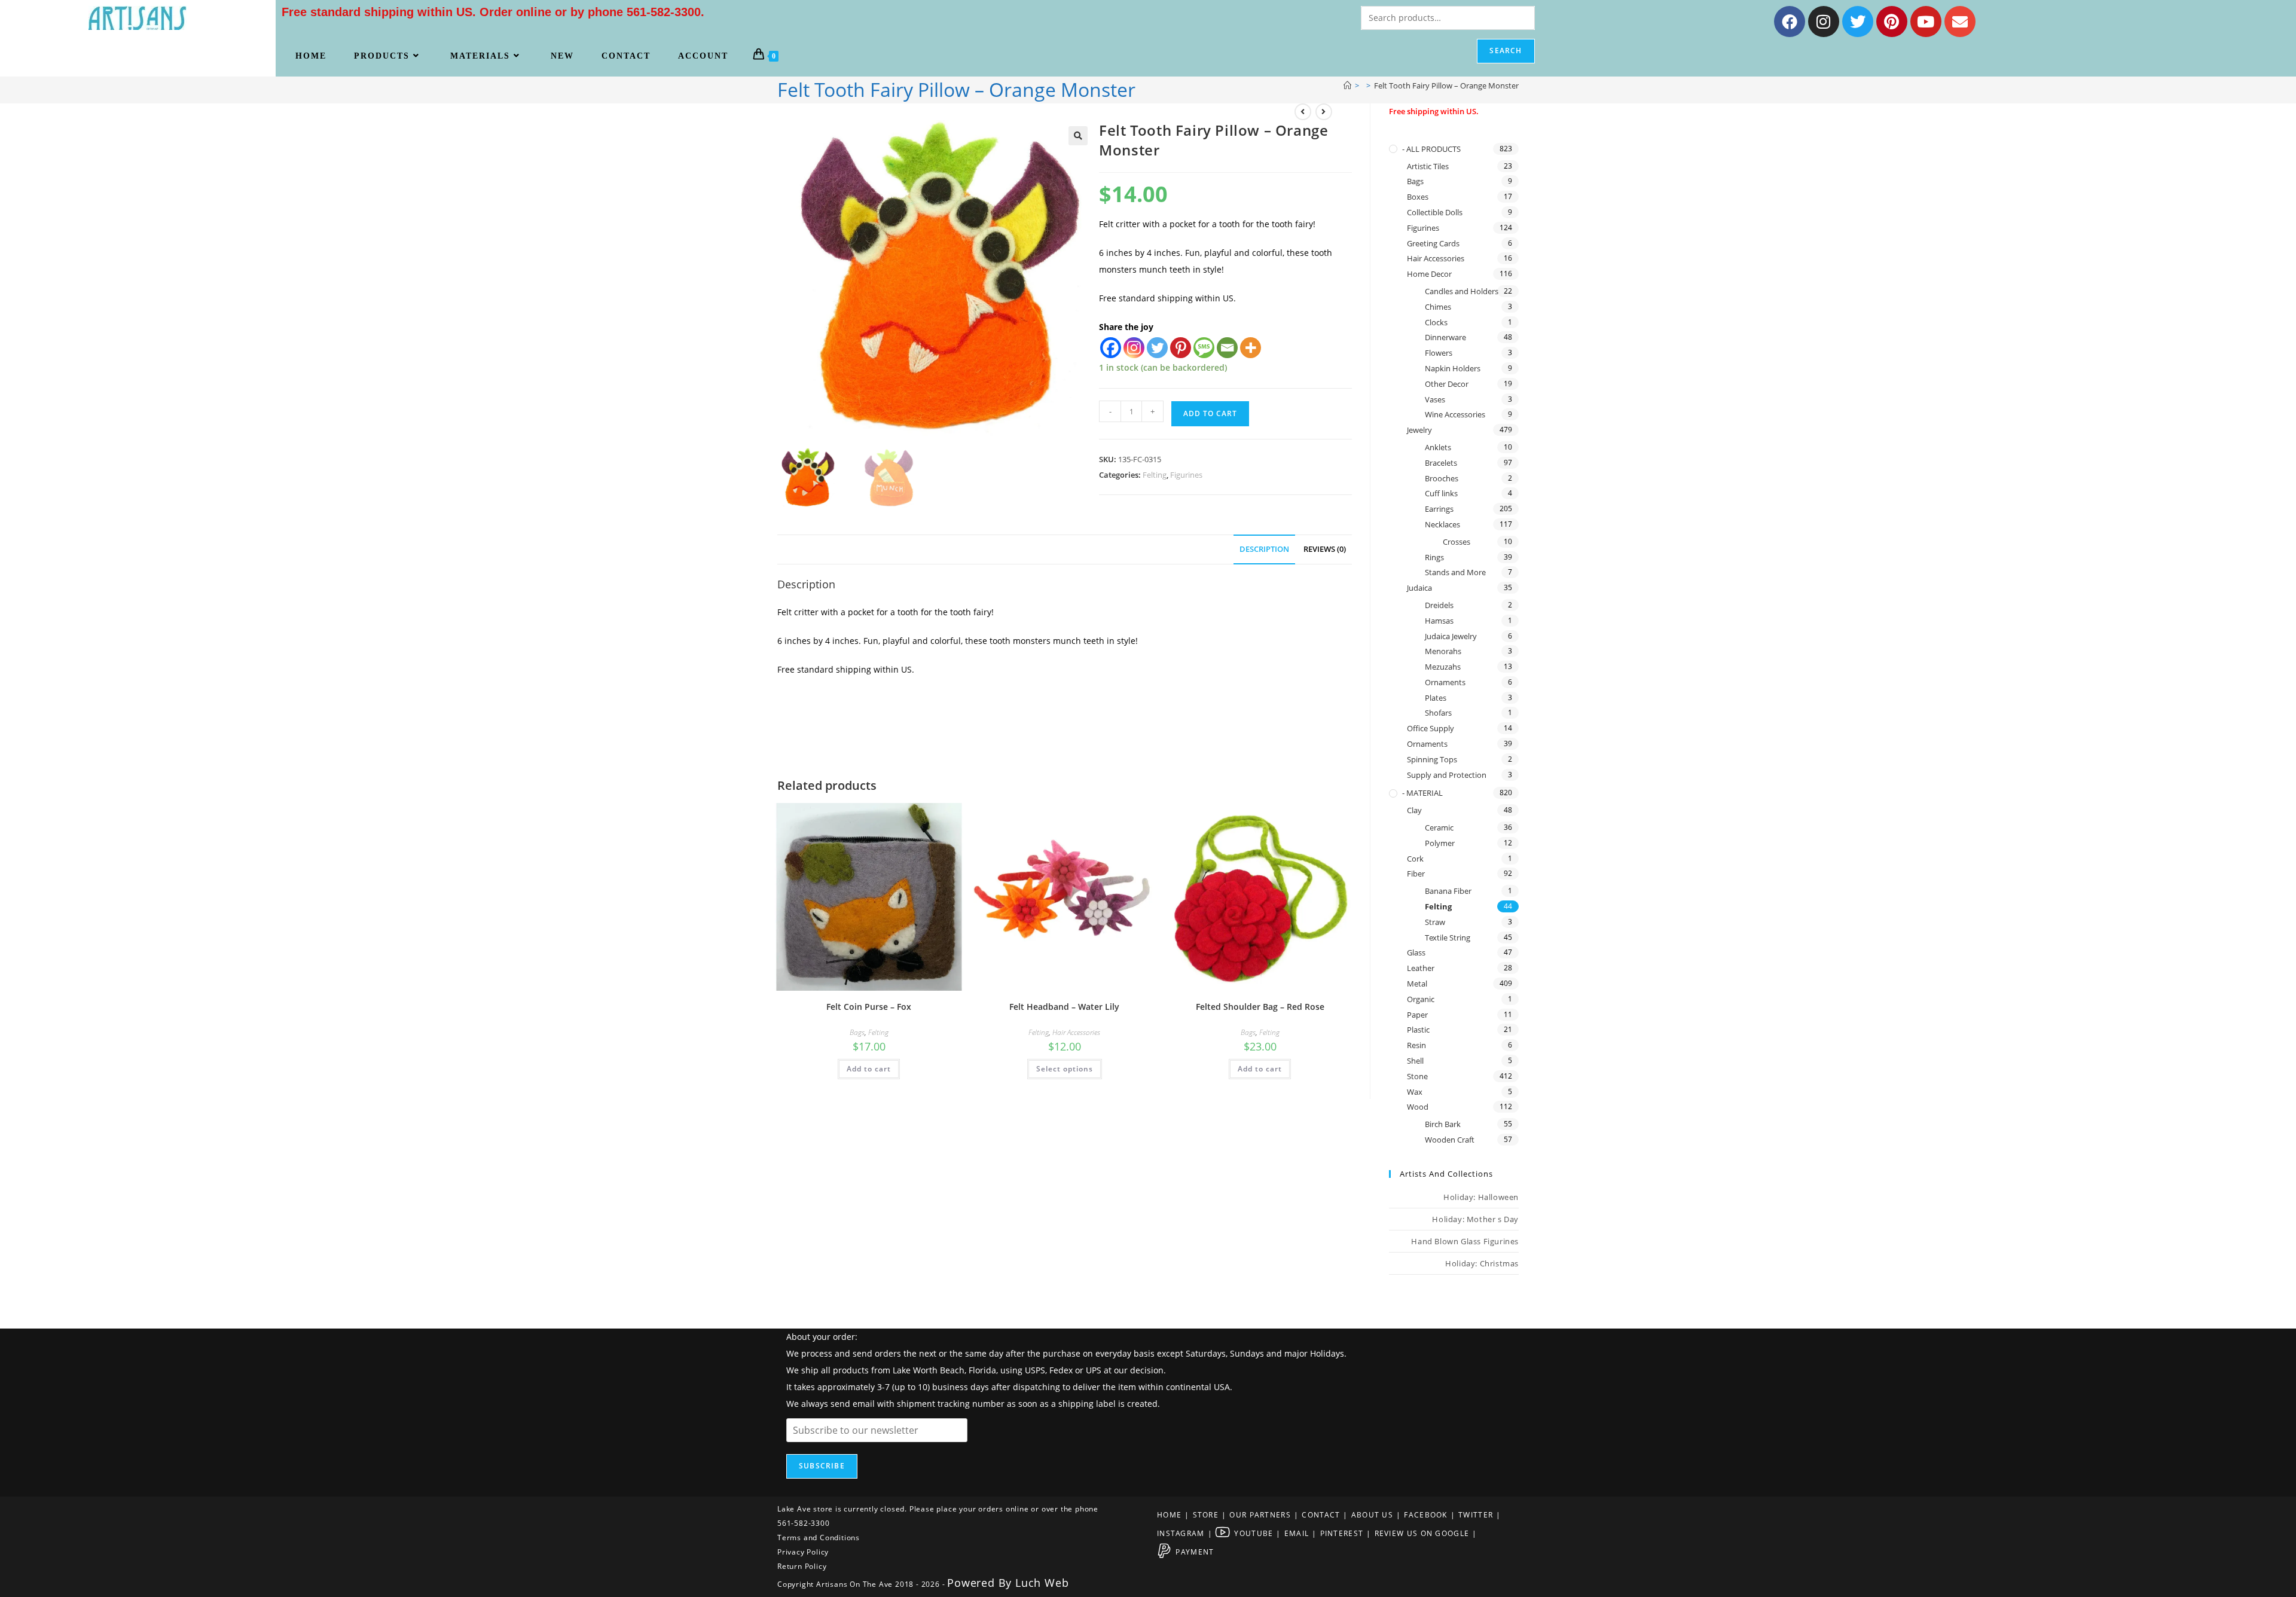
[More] (1251, 348)
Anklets (1438, 447)
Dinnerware (1445, 337)
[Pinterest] (1892, 22)
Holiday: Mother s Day (1475, 1219)
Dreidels (1439, 605)
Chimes (1438, 307)
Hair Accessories (1076, 1032)
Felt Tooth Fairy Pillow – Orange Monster (1446, 86)
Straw (1435, 922)
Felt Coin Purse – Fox (869, 1007)
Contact (1321, 1515)
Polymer (1440, 843)
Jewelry (1419, 430)
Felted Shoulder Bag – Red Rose (1260, 1007)
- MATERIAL (1422, 793)
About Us (1372, 1515)
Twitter (1476, 1515)
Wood (1418, 1107)
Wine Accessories (1455, 414)
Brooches (1442, 478)
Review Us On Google (1422, 1533)
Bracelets (1441, 463)
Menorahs (1443, 651)
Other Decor (1447, 384)
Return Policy (802, 1566)
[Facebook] (1790, 22)
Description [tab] (1264, 549)
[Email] (1227, 348)
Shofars (1438, 713)
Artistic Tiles (1428, 166)
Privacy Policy (803, 1552)
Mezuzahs (1443, 667)
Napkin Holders (1453, 368)
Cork (1415, 859)
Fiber (1416, 874)
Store (1206, 1515)
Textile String (1448, 938)
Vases (1435, 399)
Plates (1436, 698)
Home (1169, 1515)
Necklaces (1442, 524)
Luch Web (1042, 1583)
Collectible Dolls (1435, 212)
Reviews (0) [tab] (1325, 549)
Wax (1415, 1092)
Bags (857, 1032)
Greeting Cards (1433, 243)
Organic (1421, 999)
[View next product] (1324, 112)
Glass (1416, 952)
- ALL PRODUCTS (1431, 149)
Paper (1417, 1015)
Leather (1421, 968)
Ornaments (1445, 682)
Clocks (1436, 322)
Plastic (1418, 1030)
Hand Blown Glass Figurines (1465, 1241)
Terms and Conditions (819, 1538)
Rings (1434, 557)
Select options (1065, 1069)
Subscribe (822, 1466)
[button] (1078, 136)
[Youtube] (1926, 22)
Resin (1416, 1045)
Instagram (1181, 1533)
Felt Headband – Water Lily (1064, 1007)
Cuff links (1441, 493)
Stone (1417, 1076)
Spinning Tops (1432, 759)
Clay (1414, 810)
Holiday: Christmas (1482, 1263)
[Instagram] (1824, 22)
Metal (1417, 984)
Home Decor (1429, 274)
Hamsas (1439, 621)
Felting (1155, 475)
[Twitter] (1858, 22)
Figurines (1186, 475)
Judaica (1419, 588)
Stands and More (1455, 572)
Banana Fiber (1448, 891)
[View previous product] (1303, 112)
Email (1297, 1533)
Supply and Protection (1447, 775)
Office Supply (1431, 728)
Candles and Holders (1462, 291)
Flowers (1439, 353)
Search (1506, 51)
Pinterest (1342, 1533)
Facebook (1425, 1515)
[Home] (1347, 86)
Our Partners (1260, 1515)
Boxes (1418, 197)
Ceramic (1439, 827)
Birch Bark (1443, 1124)
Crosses (1457, 542)
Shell (1415, 1061)
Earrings (1439, 509)
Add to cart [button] (869, 1069)
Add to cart (1210, 413)
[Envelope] (1960, 22)
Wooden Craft (1450, 1140)
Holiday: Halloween (1481, 1197)
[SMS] (1204, 348)
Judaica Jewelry (1451, 636)
